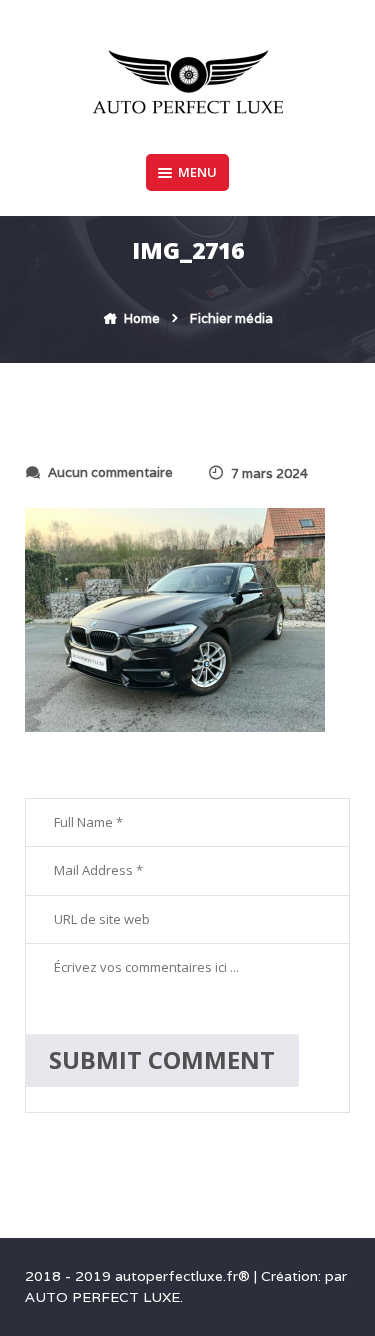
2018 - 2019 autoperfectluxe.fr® (139, 1276)
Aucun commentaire (110, 472)
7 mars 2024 (269, 473)
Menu (197, 172)
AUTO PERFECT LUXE (102, 1297)
